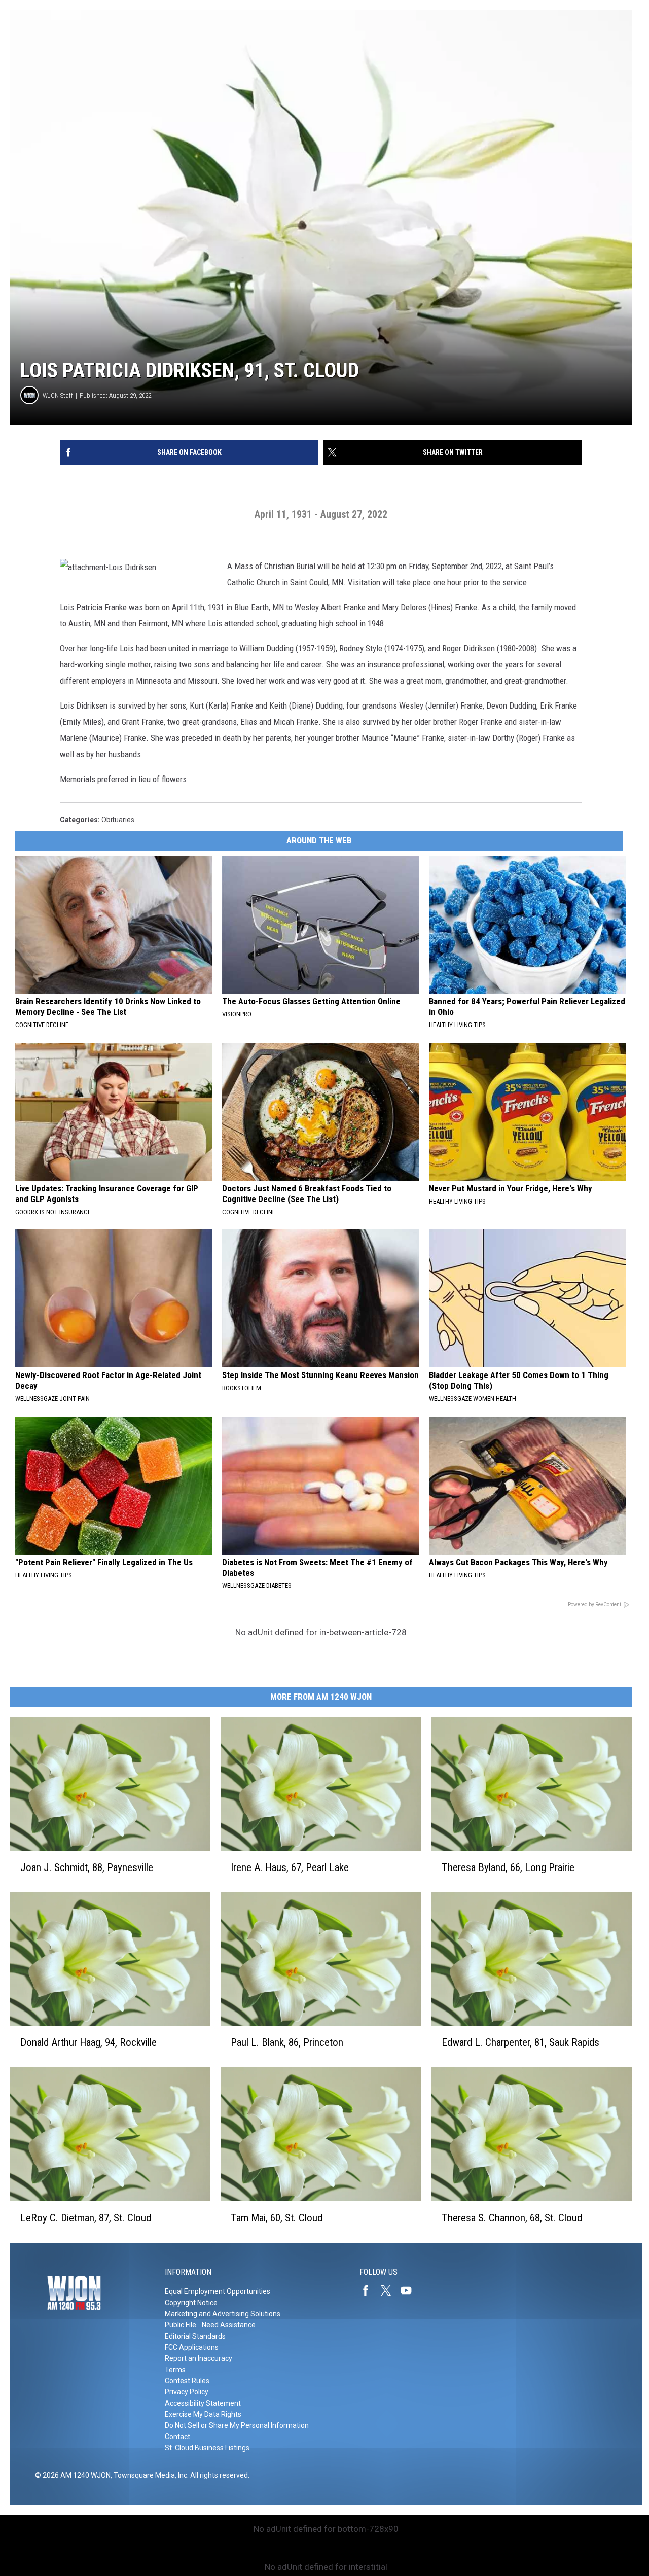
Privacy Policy (187, 2392)
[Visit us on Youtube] (410, 2290)
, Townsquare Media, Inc (149, 2475)
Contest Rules (187, 2381)
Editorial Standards (195, 2336)
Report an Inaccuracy (199, 2358)
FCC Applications (192, 2347)
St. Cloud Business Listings (207, 2448)
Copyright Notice (191, 2303)
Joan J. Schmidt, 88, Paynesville (87, 1867)
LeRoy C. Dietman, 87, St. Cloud (86, 2218)
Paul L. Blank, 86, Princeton (287, 2042)
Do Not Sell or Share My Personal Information (237, 2425)
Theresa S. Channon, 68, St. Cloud (512, 2218)
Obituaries (118, 820)
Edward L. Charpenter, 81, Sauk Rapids (520, 2042)
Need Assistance (229, 2325)
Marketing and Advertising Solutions (223, 2314)
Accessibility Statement (203, 2403)
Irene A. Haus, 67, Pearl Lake (290, 1867)
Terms (175, 2370)
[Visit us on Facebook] (370, 2290)
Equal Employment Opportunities (218, 2291)
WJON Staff (58, 395)
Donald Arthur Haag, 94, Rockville (88, 2042)
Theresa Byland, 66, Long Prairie (508, 1867)
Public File (181, 2325)
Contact (177, 2437)
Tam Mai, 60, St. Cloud (277, 2218)
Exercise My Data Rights (203, 2414)
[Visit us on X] (390, 2290)
